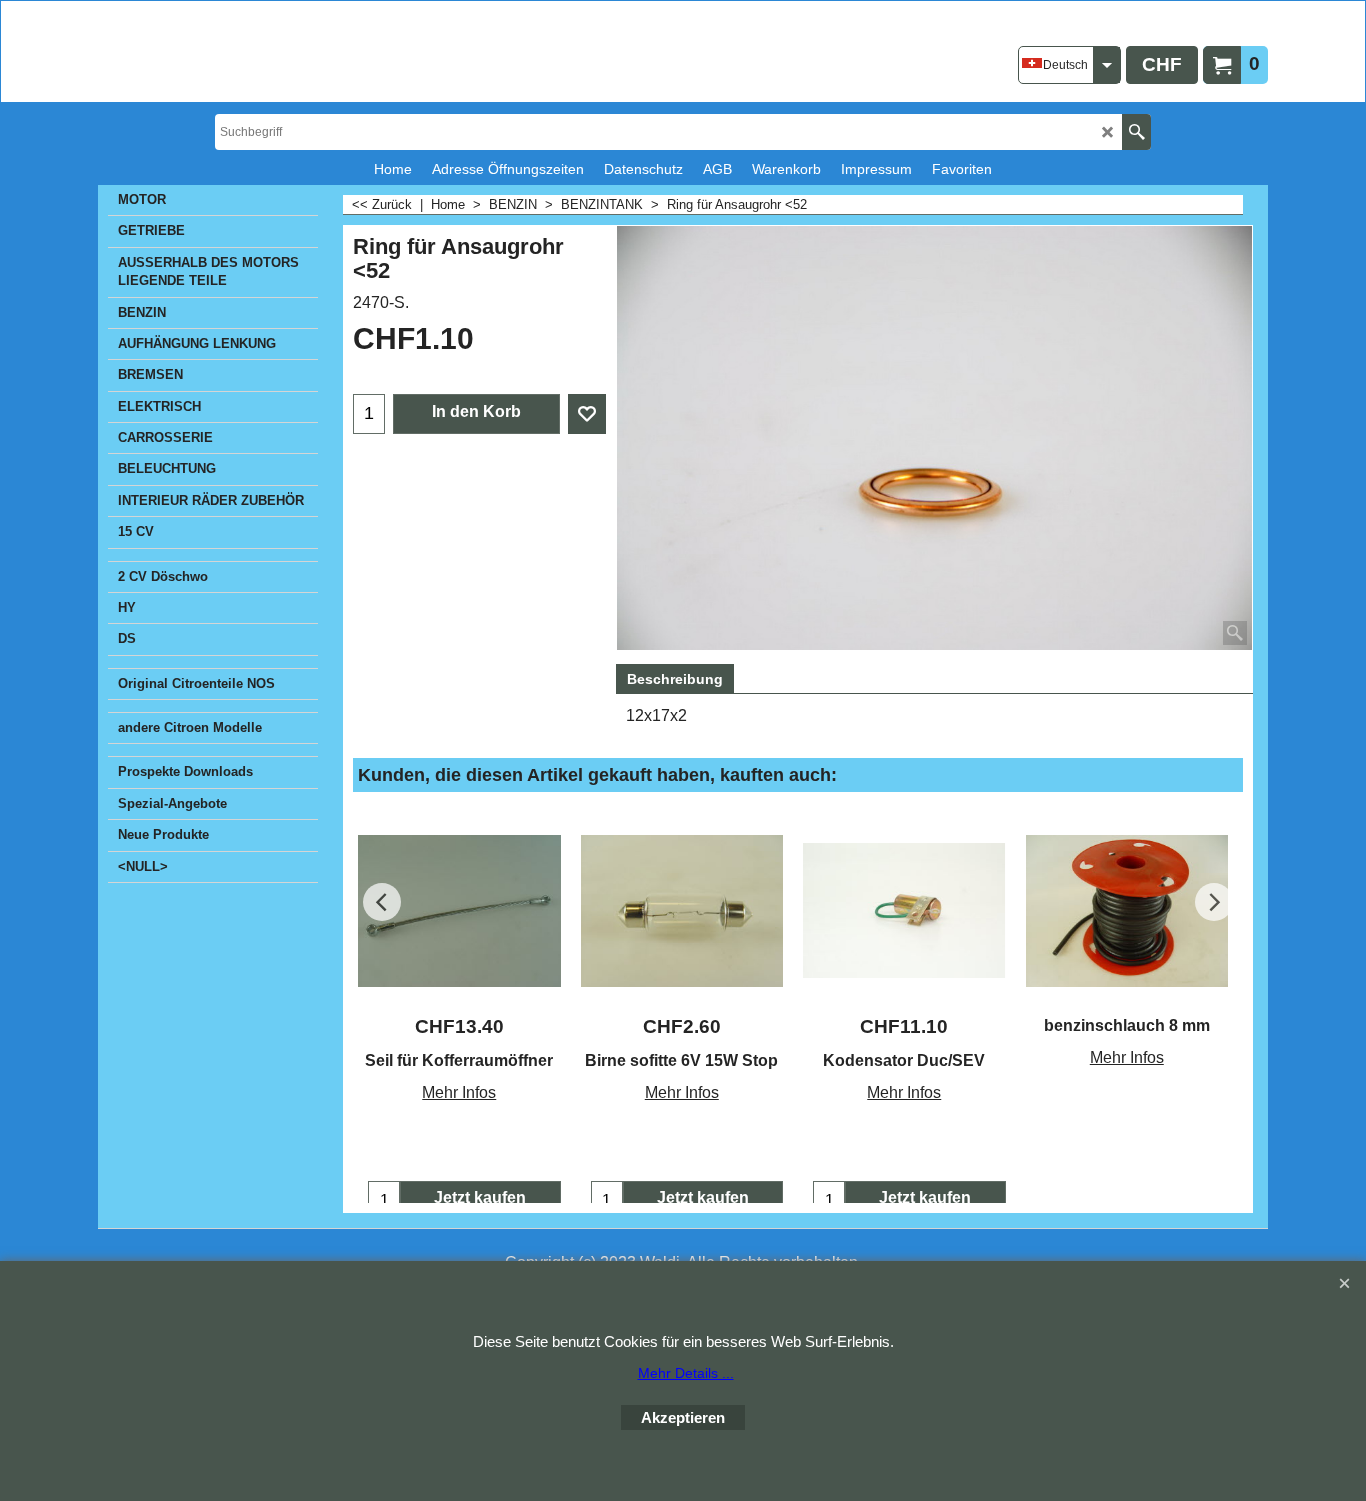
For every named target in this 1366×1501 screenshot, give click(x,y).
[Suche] (1136, 132)
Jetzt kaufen (480, 1197)
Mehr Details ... (686, 1373)
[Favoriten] (587, 414)
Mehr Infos (459, 1092)
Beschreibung (675, 679)
